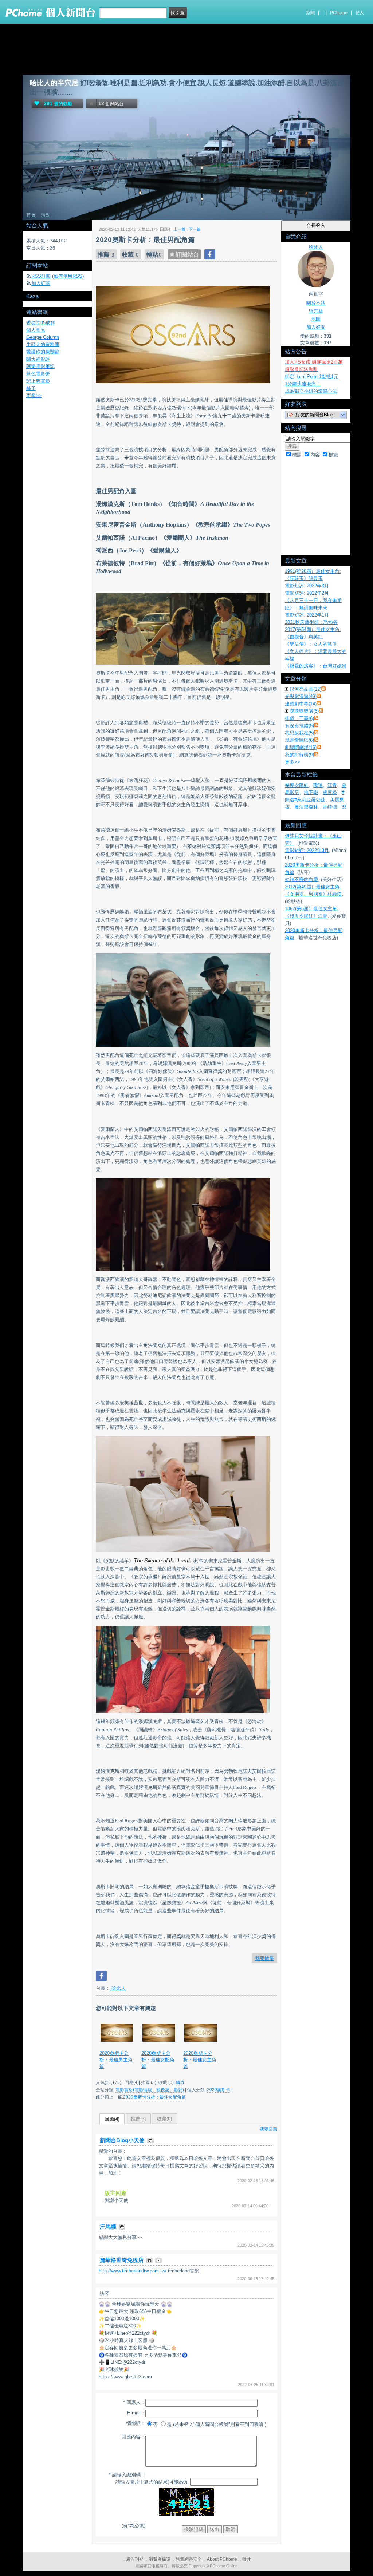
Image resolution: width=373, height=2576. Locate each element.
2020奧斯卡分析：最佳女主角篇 (200, 2060)
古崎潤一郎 (335, 807)
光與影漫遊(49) (301, 696)
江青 (332, 785)
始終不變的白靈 (301, 879)
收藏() (164, 2119)
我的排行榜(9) (299, 755)
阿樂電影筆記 (40, 366)
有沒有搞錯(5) (299, 726)
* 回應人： (134, 2402)
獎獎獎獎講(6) (304, 711)
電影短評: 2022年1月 (307, 615)
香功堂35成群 (41, 323)
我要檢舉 (264, 1958)
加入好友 (316, 327)
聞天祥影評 (38, 359)
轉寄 (180, 2082)
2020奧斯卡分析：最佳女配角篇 (158, 2060)
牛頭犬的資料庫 (43, 344)
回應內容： (134, 2437)
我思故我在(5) (299, 733)
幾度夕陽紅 (297, 785)
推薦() (138, 2119)
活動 (46, 215)
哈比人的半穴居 (54, 83)
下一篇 (195, 229)
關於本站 (316, 303)
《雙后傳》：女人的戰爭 (311, 644)
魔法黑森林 (306, 807)
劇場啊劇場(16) (301, 747)
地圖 (316, 319)
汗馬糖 (109, 2226)
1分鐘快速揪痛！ (303, 384)
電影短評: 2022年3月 (307, 586)
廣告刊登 (135, 2559)
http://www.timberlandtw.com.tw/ (133, 2271)
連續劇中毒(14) (301, 704)
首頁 (31, 215)
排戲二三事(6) (299, 718)
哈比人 (118, 1988)
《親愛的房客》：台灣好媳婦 (316, 666)
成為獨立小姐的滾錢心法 (311, 391)
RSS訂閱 (41, 276)
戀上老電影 (38, 381)
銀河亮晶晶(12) (305, 689)
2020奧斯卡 (219, 2090)
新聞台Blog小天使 (123, 2140)
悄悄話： (136, 2423)
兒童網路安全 (189, 2559)
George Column (43, 337)
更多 (292, 762)
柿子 (31, 388)
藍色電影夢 (38, 374)
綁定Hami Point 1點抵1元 (312, 377)
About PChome (222, 2559)
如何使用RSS (68, 276)
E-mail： (136, 2413)
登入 (360, 13)
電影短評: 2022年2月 (307, 593)
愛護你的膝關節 (43, 352)
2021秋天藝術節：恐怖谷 (311, 622)
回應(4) (112, 2119)
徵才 (247, 2559)
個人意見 (36, 330)
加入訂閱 (41, 283)
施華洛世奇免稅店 (122, 2260)
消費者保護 (160, 2559)
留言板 (316, 311)
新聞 (310, 13)
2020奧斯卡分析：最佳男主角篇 (116, 2060)
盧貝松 (330, 792)
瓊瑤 (318, 785)
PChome (339, 13)
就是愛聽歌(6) (299, 740)
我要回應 (268, 2129)
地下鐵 (311, 792)
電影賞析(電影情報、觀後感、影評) (150, 2090)
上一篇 (179, 229)
